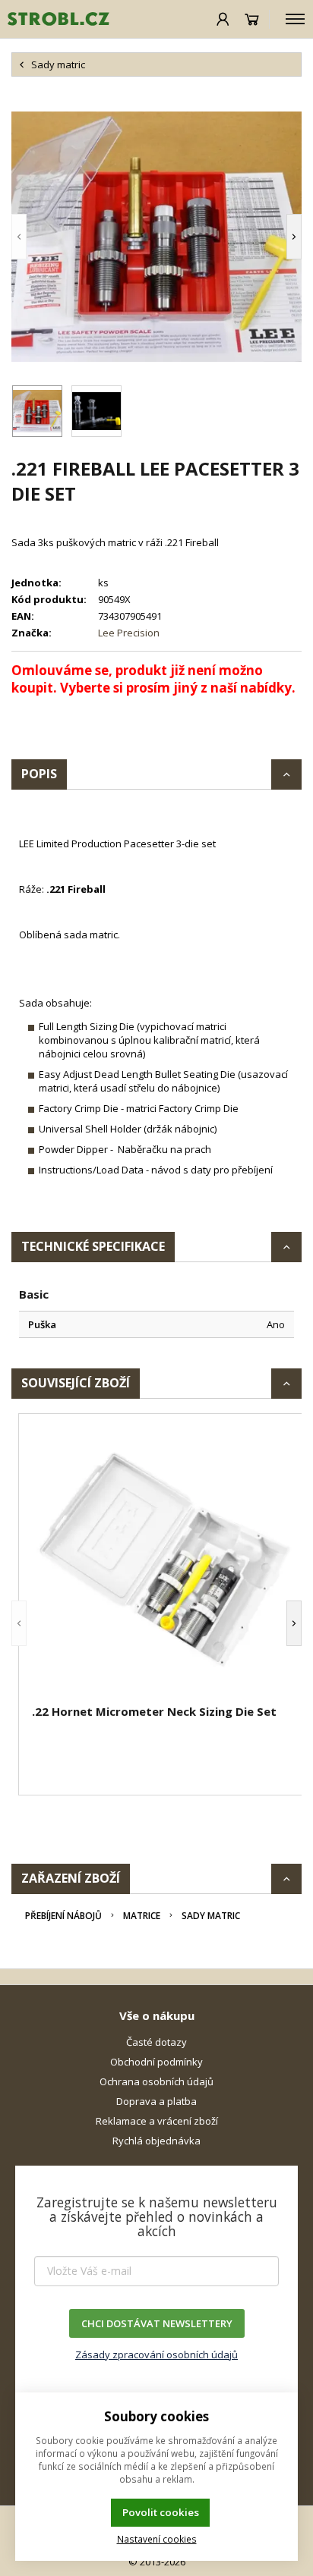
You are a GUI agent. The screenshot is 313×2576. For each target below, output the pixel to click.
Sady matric (211, 1916)
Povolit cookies (161, 2512)
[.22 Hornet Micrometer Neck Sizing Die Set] (164, 1561)
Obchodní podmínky (156, 2062)
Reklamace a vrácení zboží (157, 2121)
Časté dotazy (156, 2042)
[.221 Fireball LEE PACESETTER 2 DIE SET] (156, 237)
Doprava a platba (156, 2101)
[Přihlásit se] (223, 19)
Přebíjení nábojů (63, 1916)
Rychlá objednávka (156, 2141)
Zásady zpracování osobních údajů (156, 2355)
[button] (42, 237)
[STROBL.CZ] (55, 19)
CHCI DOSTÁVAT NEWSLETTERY (157, 2323)
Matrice (142, 1916)
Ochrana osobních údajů (156, 2081)
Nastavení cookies (157, 2539)
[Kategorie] (295, 19)
